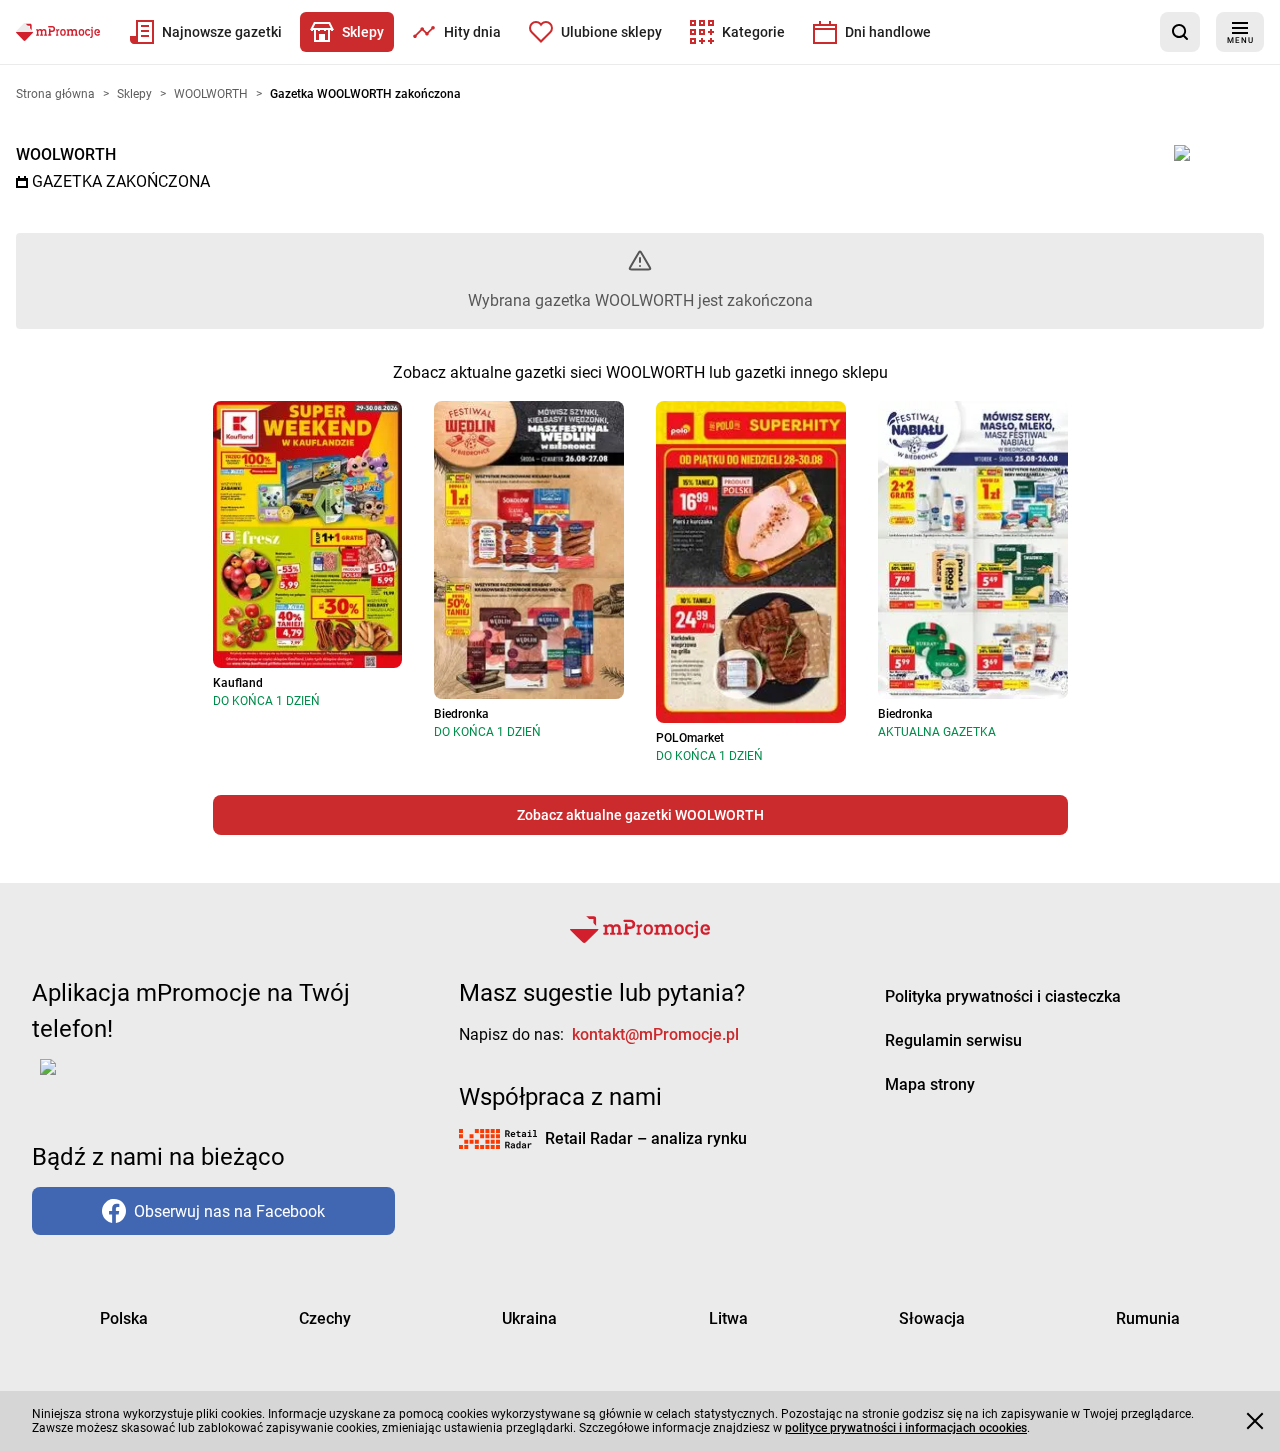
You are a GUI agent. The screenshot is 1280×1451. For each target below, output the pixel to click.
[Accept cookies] (1255, 1421)
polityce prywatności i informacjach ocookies (906, 1428)
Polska (124, 1318)
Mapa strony (930, 1084)
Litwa (728, 1318)
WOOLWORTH (66, 154)
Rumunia (1148, 1318)
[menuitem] (206, 32)
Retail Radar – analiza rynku (646, 1138)
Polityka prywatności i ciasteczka (1003, 996)
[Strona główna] (58, 32)
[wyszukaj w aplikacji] (1180, 32)
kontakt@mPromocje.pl (655, 1034)
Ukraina (529, 1318)
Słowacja (932, 1318)
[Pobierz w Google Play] (110, 1079)
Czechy (325, 1318)
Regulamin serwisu (953, 1040)
